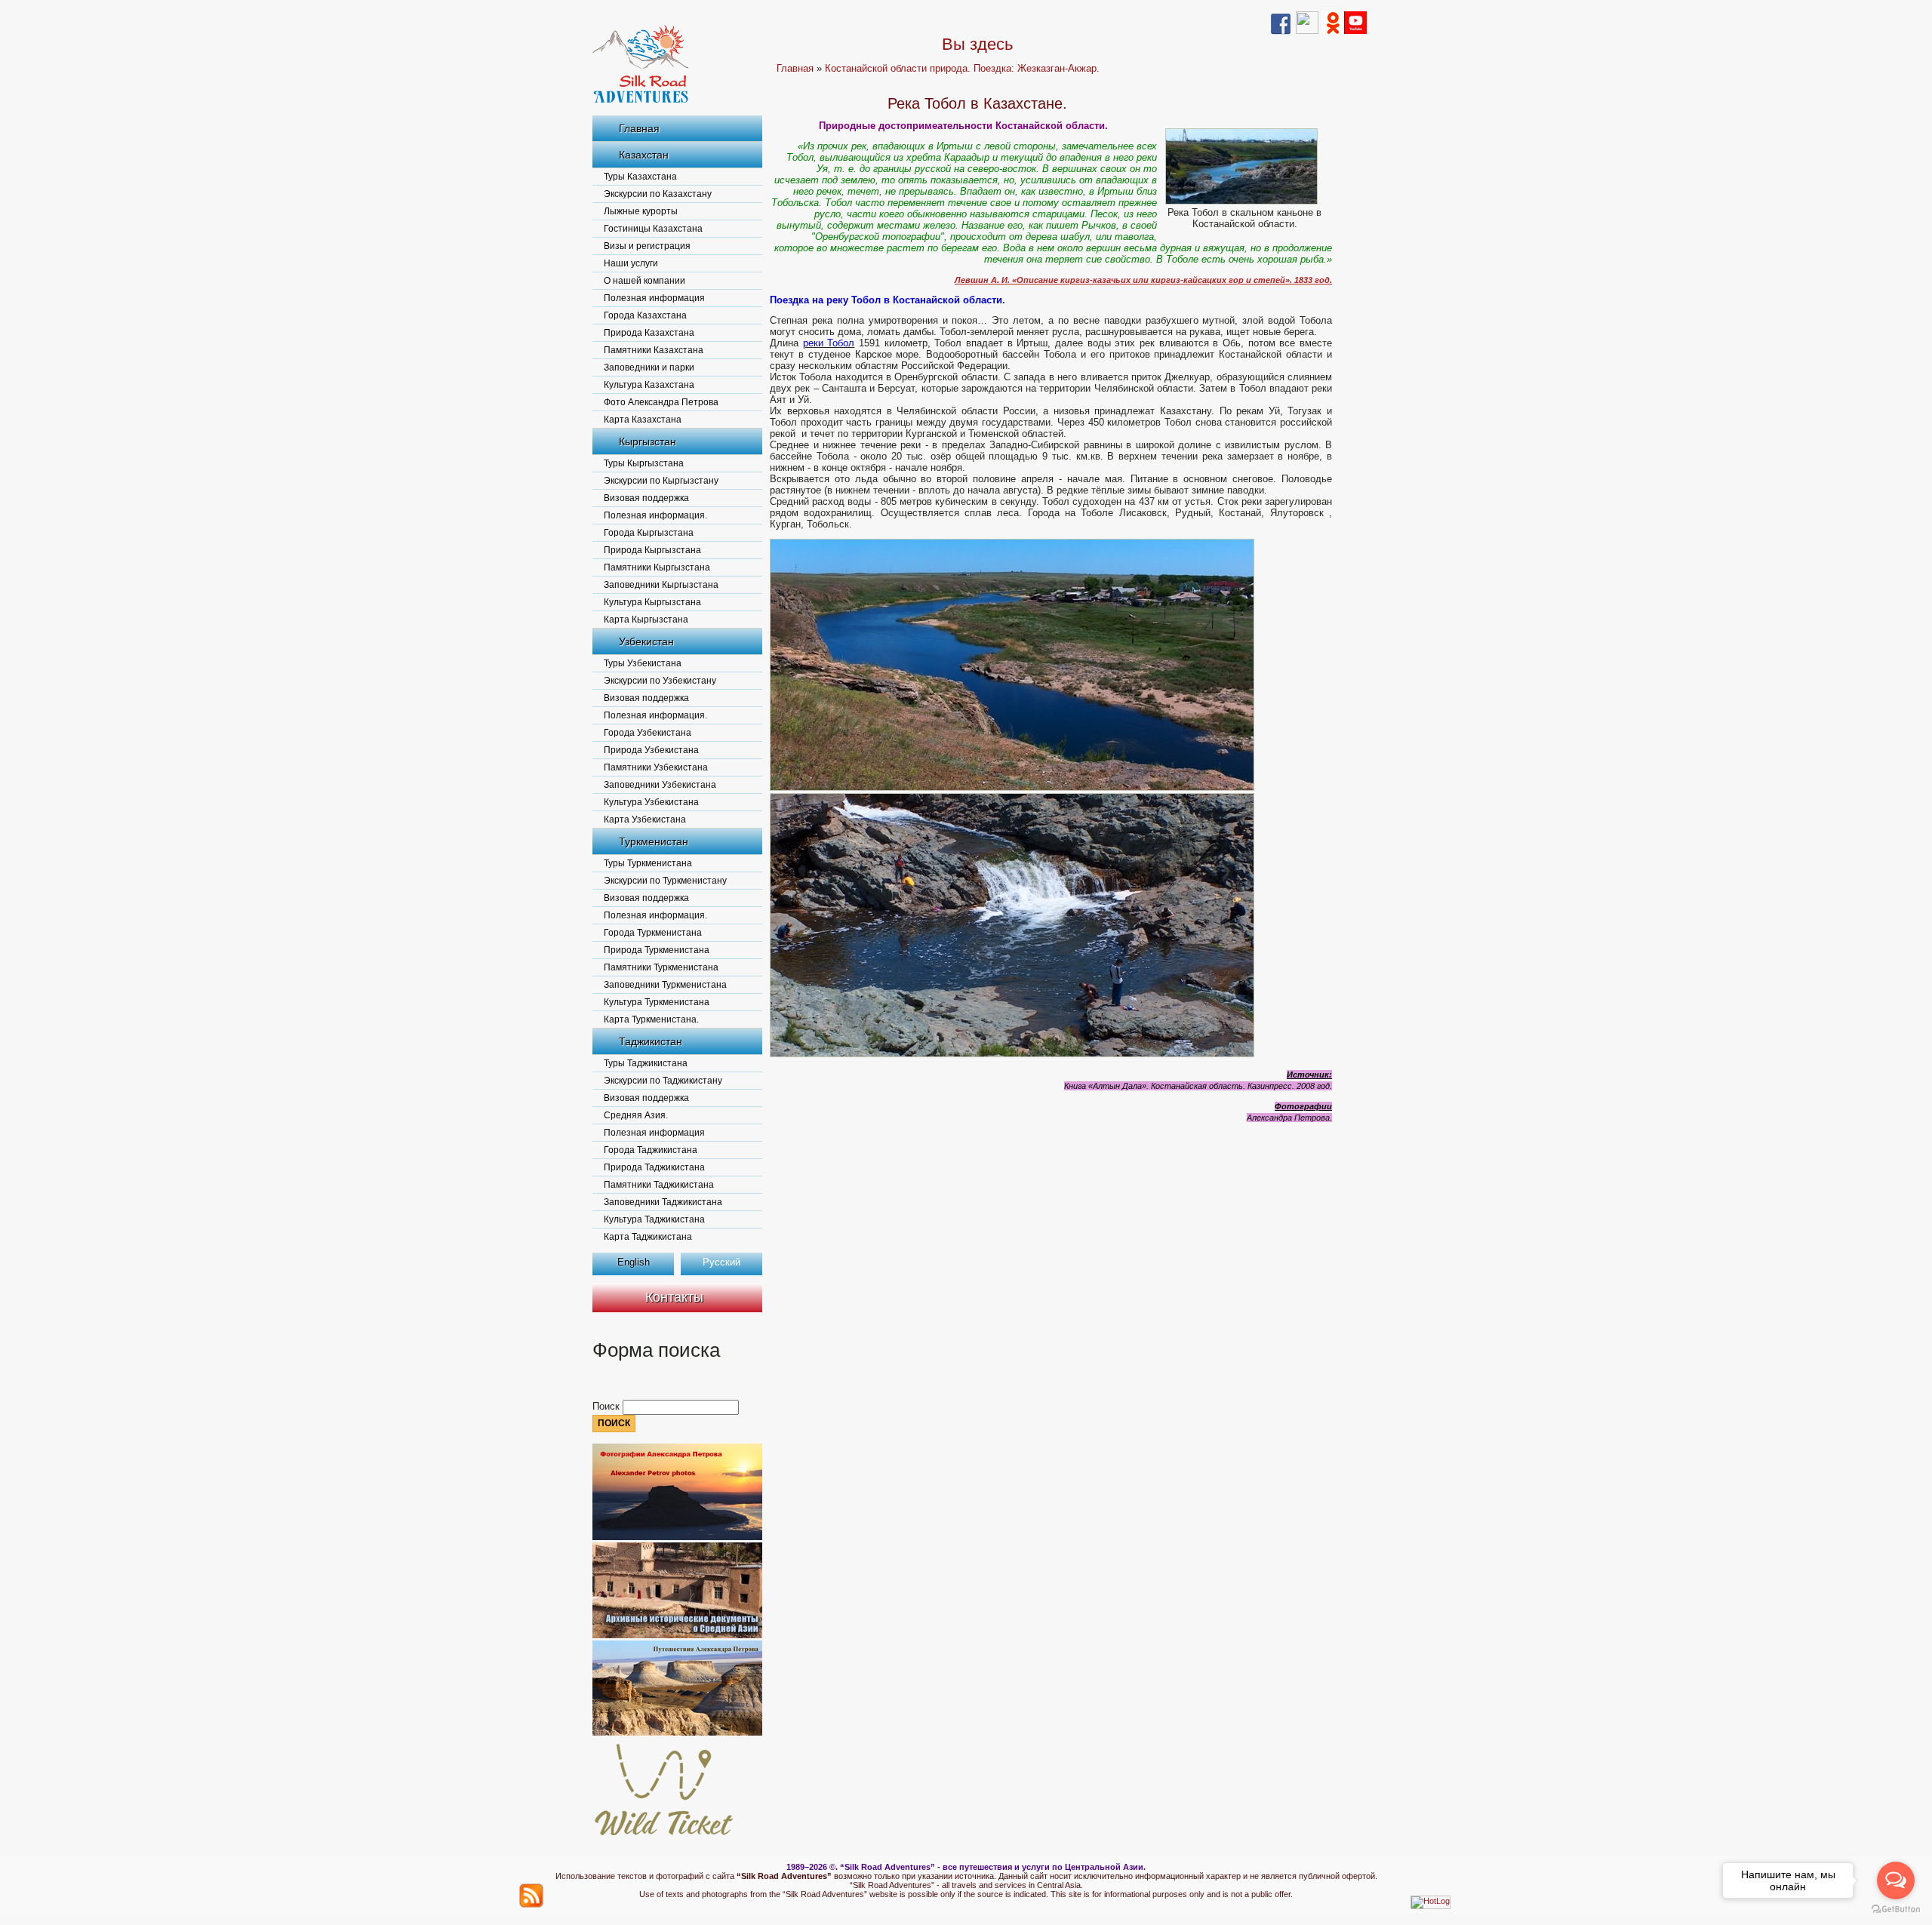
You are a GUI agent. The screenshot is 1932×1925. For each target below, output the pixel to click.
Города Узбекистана (648, 733)
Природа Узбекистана (651, 750)
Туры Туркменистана (648, 863)
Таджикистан (651, 1041)
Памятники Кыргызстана (657, 567)
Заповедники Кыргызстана (661, 585)
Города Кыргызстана (649, 533)
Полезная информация (654, 298)
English (634, 1262)
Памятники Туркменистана (661, 967)
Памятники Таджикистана (659, 1185)
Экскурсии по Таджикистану (663, 1081)
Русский (721, 1262)
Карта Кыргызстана (646, 620)
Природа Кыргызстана (652, 550)
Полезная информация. (655, 515)
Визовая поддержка (646, 498)
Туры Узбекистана (643, 663)
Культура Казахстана (649, 385)
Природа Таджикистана (654, 1167)
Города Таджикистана (651, 1150)
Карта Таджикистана (648, 1237)
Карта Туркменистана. (651, 1019)
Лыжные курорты (641, 211)
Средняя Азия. (636, 1115)
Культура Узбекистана (651, 802)
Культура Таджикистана (654, 1219)
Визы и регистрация (647, 246)
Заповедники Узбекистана (660, 785)
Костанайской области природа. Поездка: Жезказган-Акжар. (962, 68)
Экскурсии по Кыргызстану (661, 481)
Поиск (608, 1406)
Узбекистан (646, 641)
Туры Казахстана (640, 177)
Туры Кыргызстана (644, 463)
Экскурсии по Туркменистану (665, 881)
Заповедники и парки (649, 367)
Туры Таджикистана (646, 1063)
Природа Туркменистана (657, 950)
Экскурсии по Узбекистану (660, 681)
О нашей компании (645, 281)
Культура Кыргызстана (652, 602)
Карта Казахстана (643, 420)
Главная (639, 128)
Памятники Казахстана (654, 350)
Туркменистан (654, 841)
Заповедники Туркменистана (665, 985)
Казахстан (644, 155)
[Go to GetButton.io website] (1896, 1910)
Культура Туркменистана (657, 1002)
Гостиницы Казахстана (653, 229)
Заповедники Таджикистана (663, 1202)
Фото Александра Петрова (661, 402)
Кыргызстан (648, 441)
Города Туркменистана (653, 933)
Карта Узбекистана (645, 820)
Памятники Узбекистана (656, 767)
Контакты (674, 1297)
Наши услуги (631, 263)
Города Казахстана (645, 315)
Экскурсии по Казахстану (658, 194)
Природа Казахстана (649, 333)
